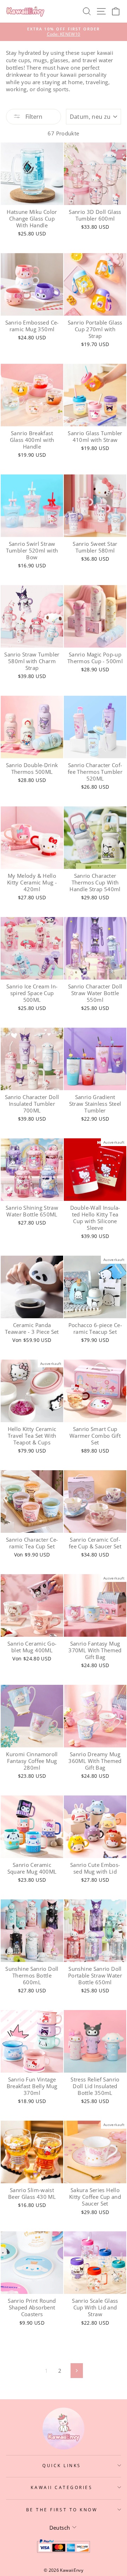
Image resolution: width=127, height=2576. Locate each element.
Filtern (33, 117)
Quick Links (62, 2465)
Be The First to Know (62, 2510)
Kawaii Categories (62, 2487)
